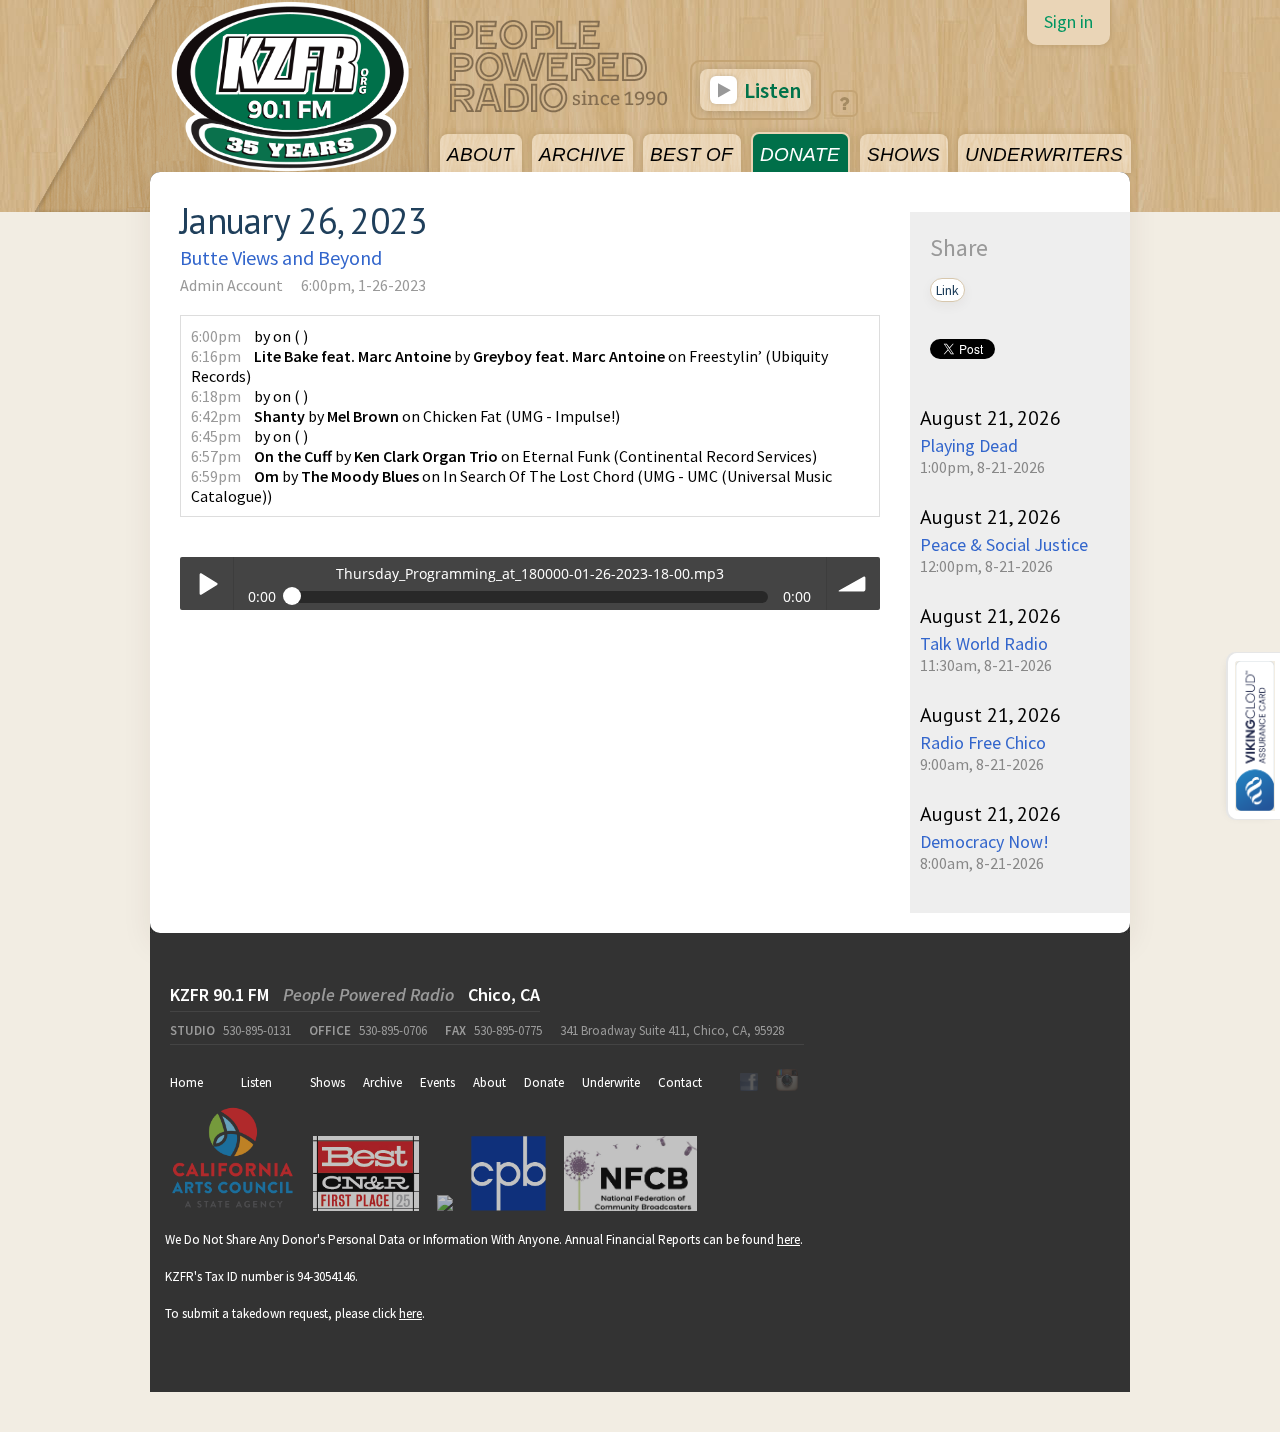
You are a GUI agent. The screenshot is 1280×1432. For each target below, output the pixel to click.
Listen (770, 90)
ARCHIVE (582, 154)
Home (186, 1082)
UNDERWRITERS (1044, 154)
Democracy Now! (984, 841)
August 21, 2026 (990, 418)
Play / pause (206, 583)
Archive (382, 1082)
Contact (680, 1082)
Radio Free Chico (983, 742)
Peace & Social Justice (1004, 544)
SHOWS (903, 154)
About (489, 1082)
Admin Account (231, 285)
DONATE (800, 154)
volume (853, 583)
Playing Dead (969, 445)
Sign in (1068, 21)
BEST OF (691, 154)
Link (947, 290)
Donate (544, 1082)
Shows (327, 1082)
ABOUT (480, 154)
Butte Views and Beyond (281, 257)
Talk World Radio (984, 643)
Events (437, 1082)
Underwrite (611, 1082)
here (788, 1239)
